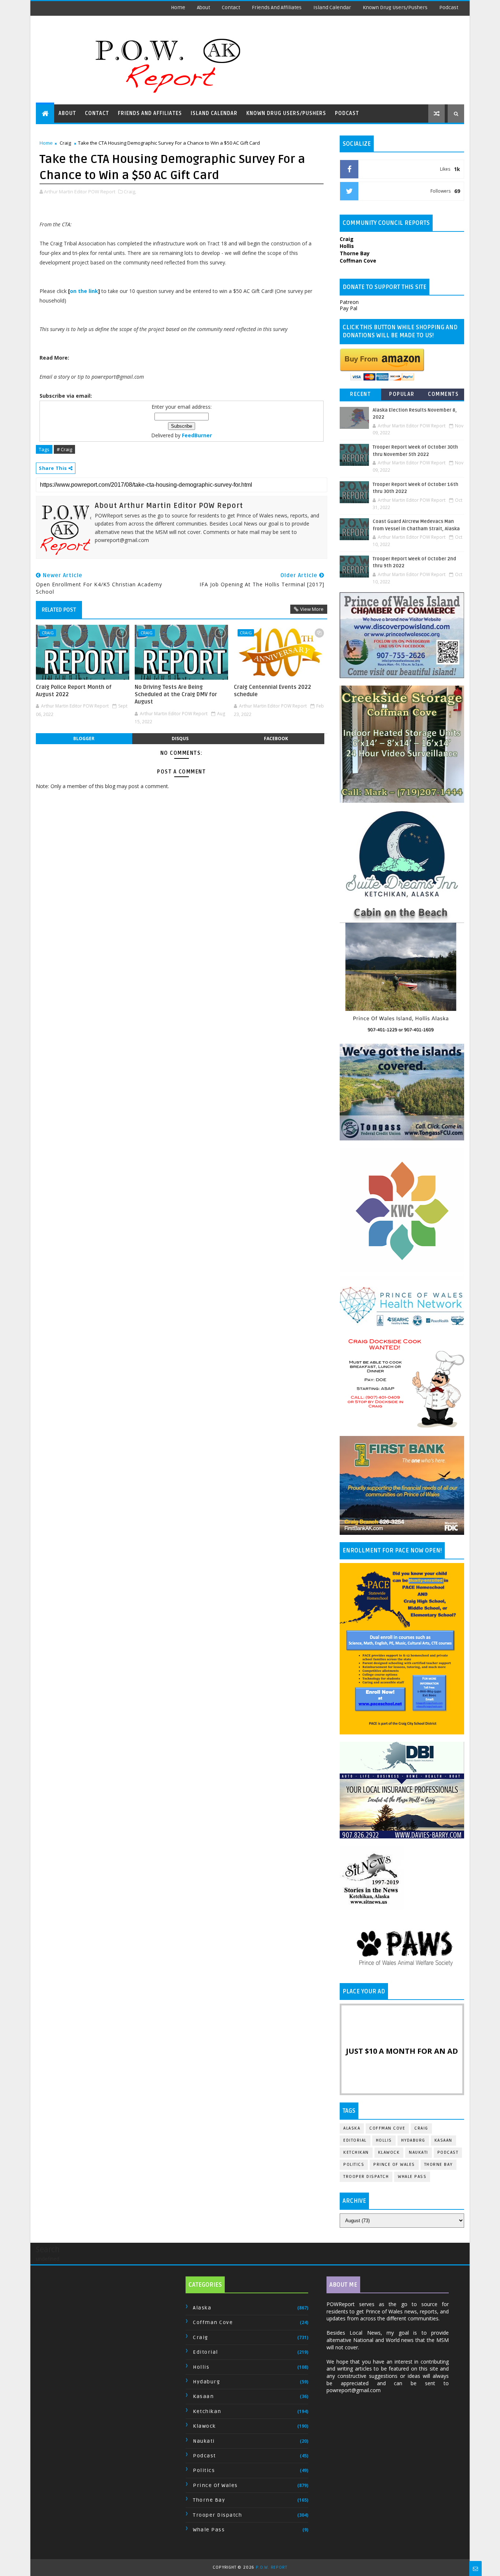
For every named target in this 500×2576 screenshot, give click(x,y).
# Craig (64, 449)
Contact (231, 8)
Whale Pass (412, 2177)
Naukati (419, 2152)
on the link (84, 291)
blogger (84, 738)
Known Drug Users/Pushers (395, 8)
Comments (443, 394)
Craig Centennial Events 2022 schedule (273, 691)
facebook (276, 738)
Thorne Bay (439, 2165)
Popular (402, 394)
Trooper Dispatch (366, 2177)
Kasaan (443, 2140)
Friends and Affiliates (277, 8)
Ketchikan (356, 2152)
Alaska (352, 2128)
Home (178, 8)
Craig (65, 143)
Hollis (384, 2140)
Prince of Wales (394, 2165)
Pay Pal (348, 308)
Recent (360, 394)
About (204, 8)
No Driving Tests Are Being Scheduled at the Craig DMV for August (176, 695)
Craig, (130, 192)
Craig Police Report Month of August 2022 (74, 691)
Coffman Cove (387, 2128)
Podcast (449, 8)
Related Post (59, 610)
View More (312, 609)
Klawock (389, 2152)
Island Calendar (332, 8)
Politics (354, 2165)
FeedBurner (197, 435)
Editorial (355, 2140)
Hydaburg (413, 2140)
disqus (180, 738)
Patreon (349, 302)
